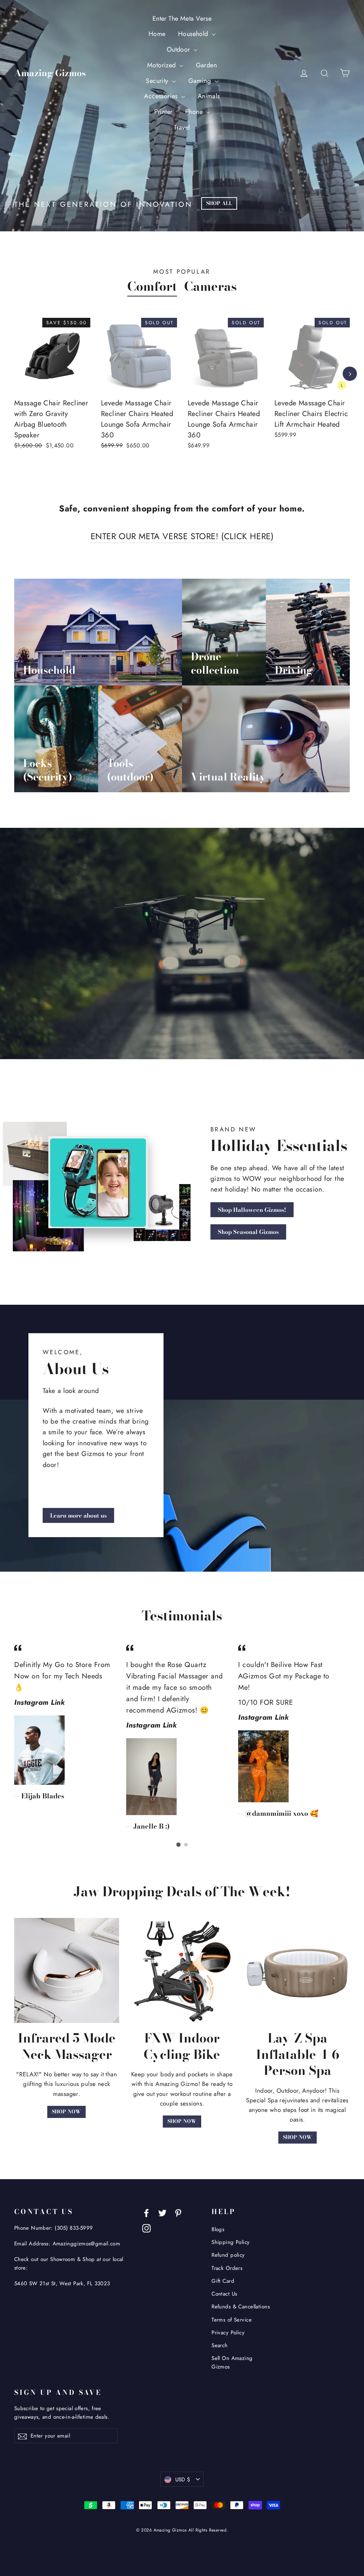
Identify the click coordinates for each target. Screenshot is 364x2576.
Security (158, 81)
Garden (207, 65)
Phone (195, 112)
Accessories (162, 96)
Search (220, 2345)
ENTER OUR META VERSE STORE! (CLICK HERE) (182, 536)
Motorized (162, 65)
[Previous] (14, 374)
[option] (47, 392)
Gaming (201, 81)
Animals (209, 96)
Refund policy (228, 2255)
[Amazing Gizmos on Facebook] (146, 2212)
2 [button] (186, 1845)
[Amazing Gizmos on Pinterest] (178, 2212)
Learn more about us (78, 1515)
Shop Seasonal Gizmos (248, 1232)
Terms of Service (232, 2320)
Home (157, 34)
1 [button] (178, 1845)
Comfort (152, 286)
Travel (182, 127)
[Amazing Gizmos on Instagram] (146, 2227)
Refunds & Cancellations (241, 2307)
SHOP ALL (219, 203)
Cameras (210, 286)
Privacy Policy (228, 2333)
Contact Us (224, 2294)
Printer (164, 112)
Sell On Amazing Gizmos (232, 2362)
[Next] (350, 374)
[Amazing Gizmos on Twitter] (162, 2212)
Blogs (218, 2229)
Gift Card (223, 2281)
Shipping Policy (231, 2242)
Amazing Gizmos (50, 73)
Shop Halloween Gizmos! (252, 1210)
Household (194, 34)
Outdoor (179, 49)
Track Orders (227, 2268)
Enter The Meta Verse (182, 19)
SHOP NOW (66, 2112)
